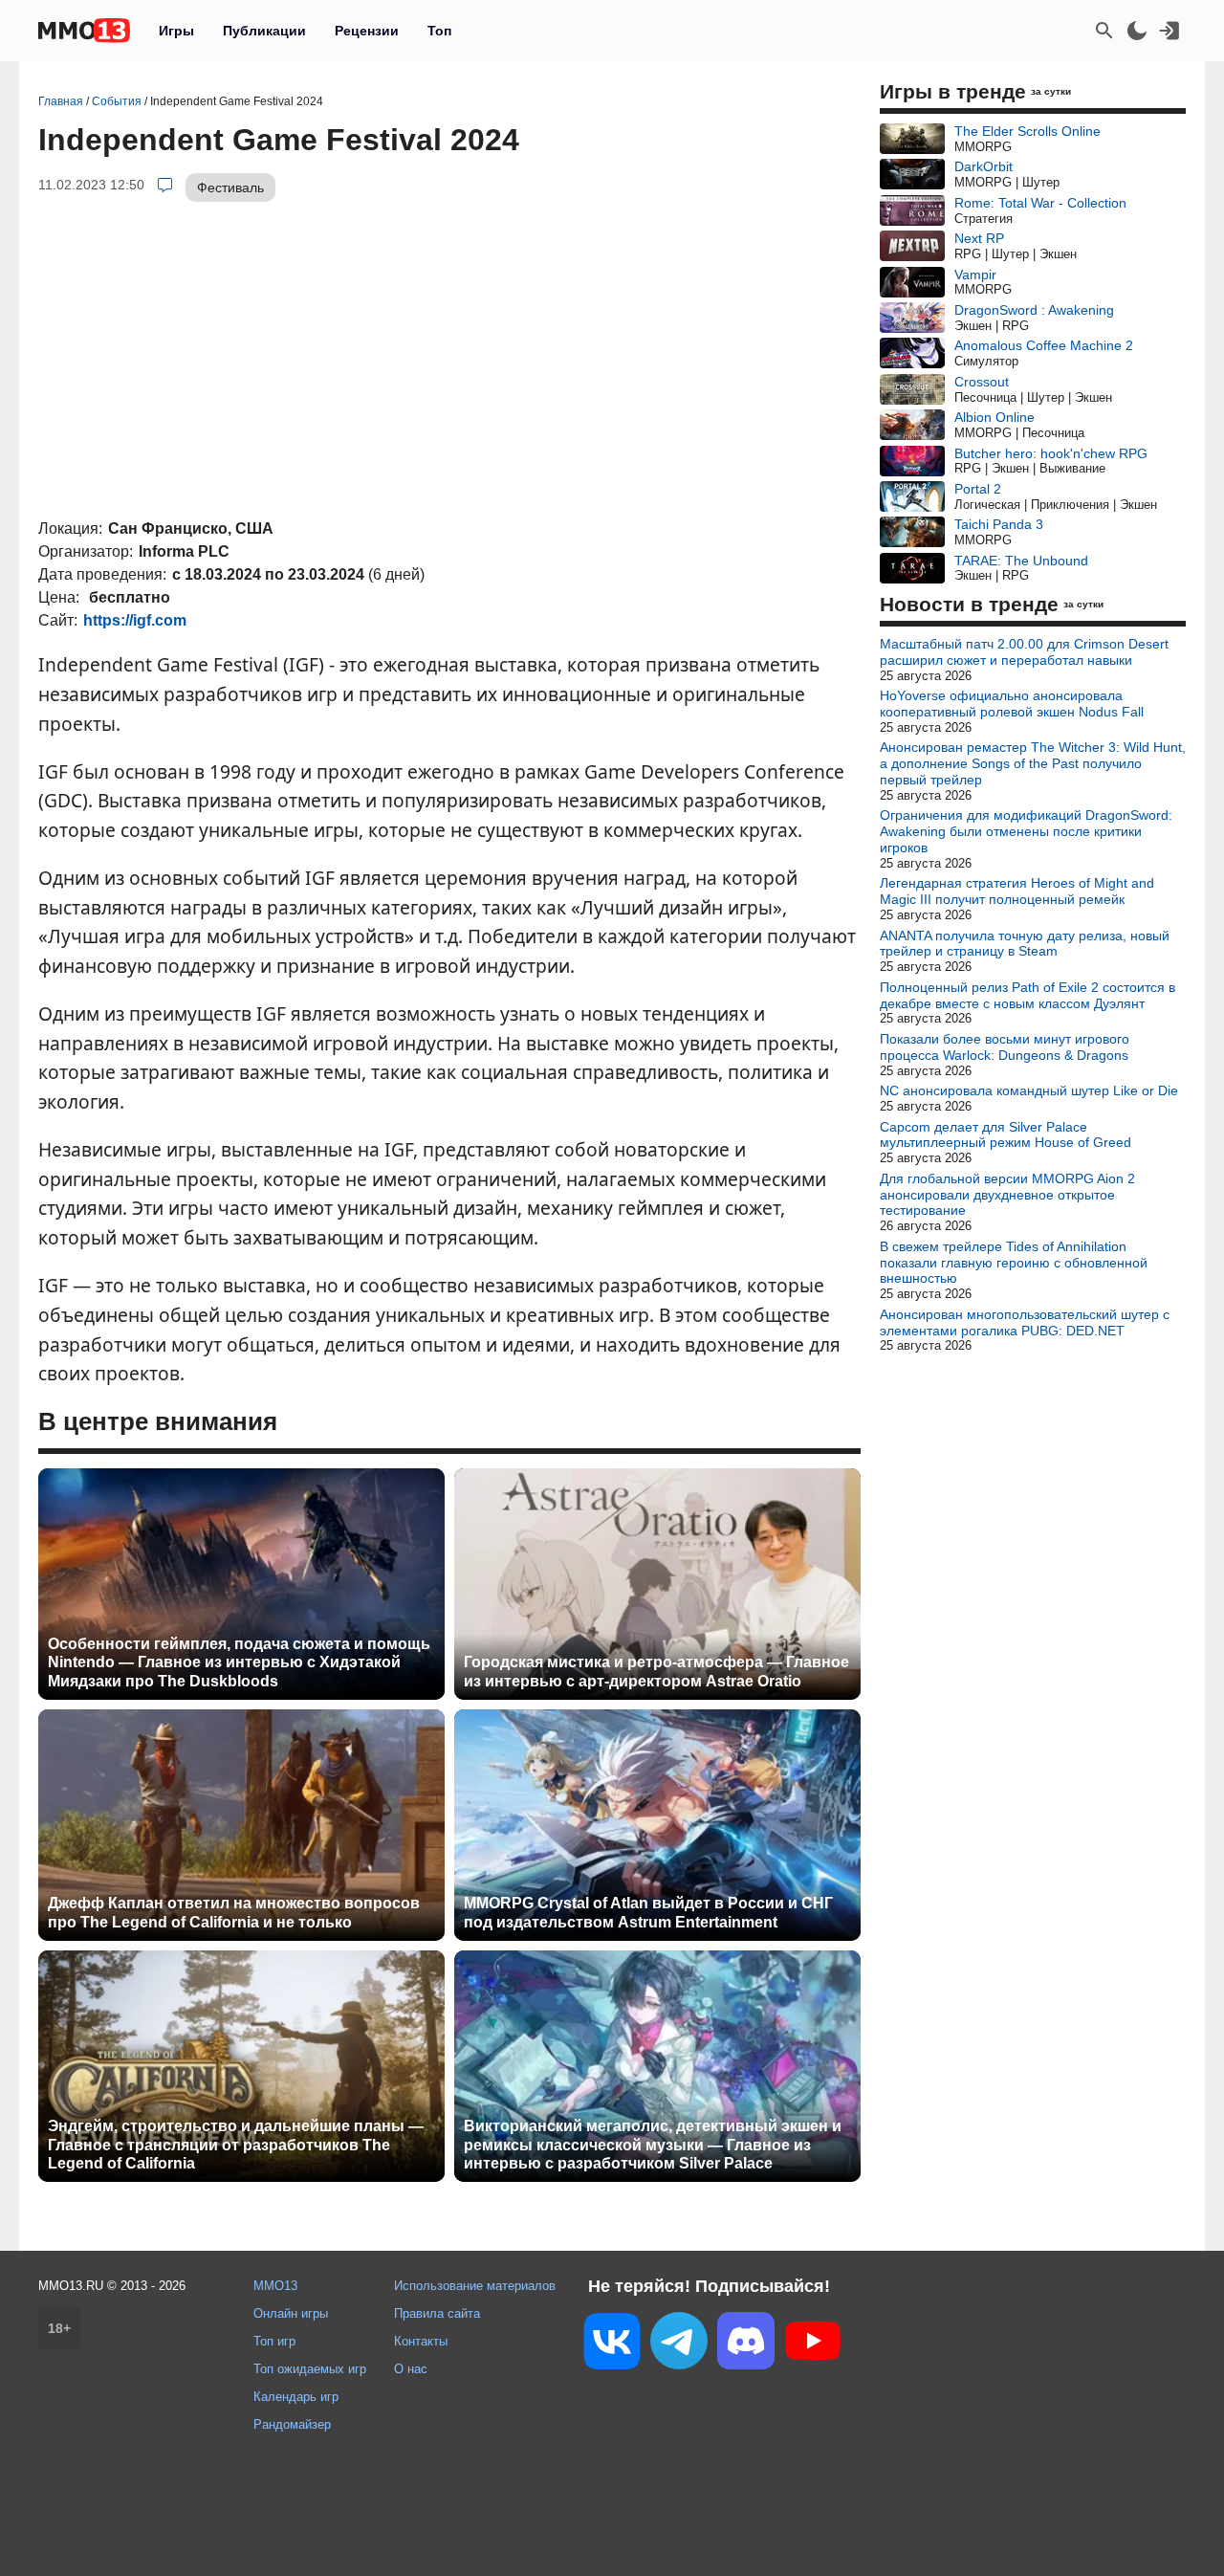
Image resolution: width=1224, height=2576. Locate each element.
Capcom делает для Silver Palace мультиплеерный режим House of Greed (1005, 1135)
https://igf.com (135, 620)
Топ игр (274, 2341)
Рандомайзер (292, 2424)
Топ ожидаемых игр (310, 2369)
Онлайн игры (291, 2313)
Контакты (421, 2341)
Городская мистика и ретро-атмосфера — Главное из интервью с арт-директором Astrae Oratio (656, 1671)
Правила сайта (437, 2313)
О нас (411, 2369)
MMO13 (275, 2286)
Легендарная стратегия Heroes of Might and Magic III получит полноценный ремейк (1017, 891)
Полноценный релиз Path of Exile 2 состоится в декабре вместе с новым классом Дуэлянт (1027, 995)
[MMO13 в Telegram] (679, 2345)
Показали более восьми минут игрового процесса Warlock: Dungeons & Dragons (1005, 1047)
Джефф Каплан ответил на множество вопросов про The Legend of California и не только (234, 1912)
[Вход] (1169, 31)
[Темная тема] (1137, 31)
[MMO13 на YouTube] (813, 2345)
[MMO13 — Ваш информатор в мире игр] (84, 31)
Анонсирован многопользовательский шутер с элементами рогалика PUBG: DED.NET (1025, 1322)
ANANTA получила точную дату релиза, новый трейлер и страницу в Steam (1025, 944)
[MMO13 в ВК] (612, 2345)
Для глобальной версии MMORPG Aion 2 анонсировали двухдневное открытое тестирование (1007, 1195)
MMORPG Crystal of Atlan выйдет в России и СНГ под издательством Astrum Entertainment (648, 1912)
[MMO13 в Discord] (746, 2345)
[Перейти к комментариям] (165, 185)
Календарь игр (296, 2397)
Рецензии (367, 31)
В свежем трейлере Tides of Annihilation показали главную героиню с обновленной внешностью (1014, 1263)
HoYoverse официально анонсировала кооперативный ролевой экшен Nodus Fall (1012, 704)
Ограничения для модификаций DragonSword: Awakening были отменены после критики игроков (1026, 831)
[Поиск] (1104, 31)
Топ (439, 31)
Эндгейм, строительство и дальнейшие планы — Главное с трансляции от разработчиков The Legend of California (236, 2144)
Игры (176, 31)
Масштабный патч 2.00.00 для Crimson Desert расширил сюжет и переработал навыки (1024, 652)
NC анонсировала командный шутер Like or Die (1029, 1090)
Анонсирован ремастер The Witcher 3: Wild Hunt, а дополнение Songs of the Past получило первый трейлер (1033, 763)
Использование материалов (475, 2286)
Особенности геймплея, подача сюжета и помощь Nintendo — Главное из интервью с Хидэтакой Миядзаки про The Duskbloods (239, 1662)
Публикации (264, 31)
